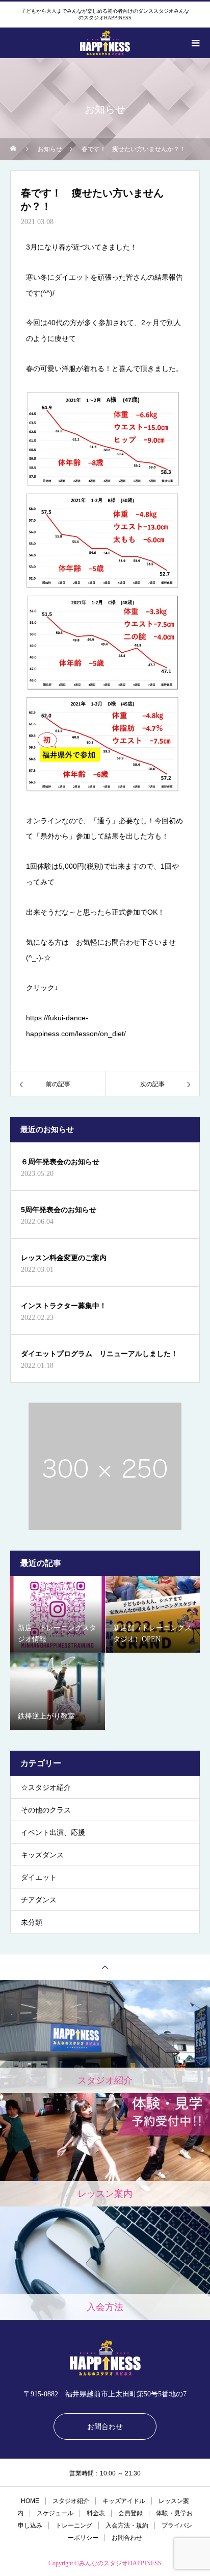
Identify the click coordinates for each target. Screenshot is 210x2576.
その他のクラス (46, 1810)
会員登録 (130, 2513)
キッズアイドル (124, 2501)
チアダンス (39, 1900)
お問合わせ (105, 2426)
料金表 (96, 2513)
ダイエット (39, 1878)
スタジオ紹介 (71, 2501)
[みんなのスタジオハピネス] (105, 2358)
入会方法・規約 (127, 2525)
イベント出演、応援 (53, 1833)
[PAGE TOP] (105, 1967)
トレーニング (74, 2525)
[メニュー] (195, 43)
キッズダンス (42, 1855)
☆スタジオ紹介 (46, 1788)
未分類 (32, 1922)
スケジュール (55, 2513)
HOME (30, 2501)
